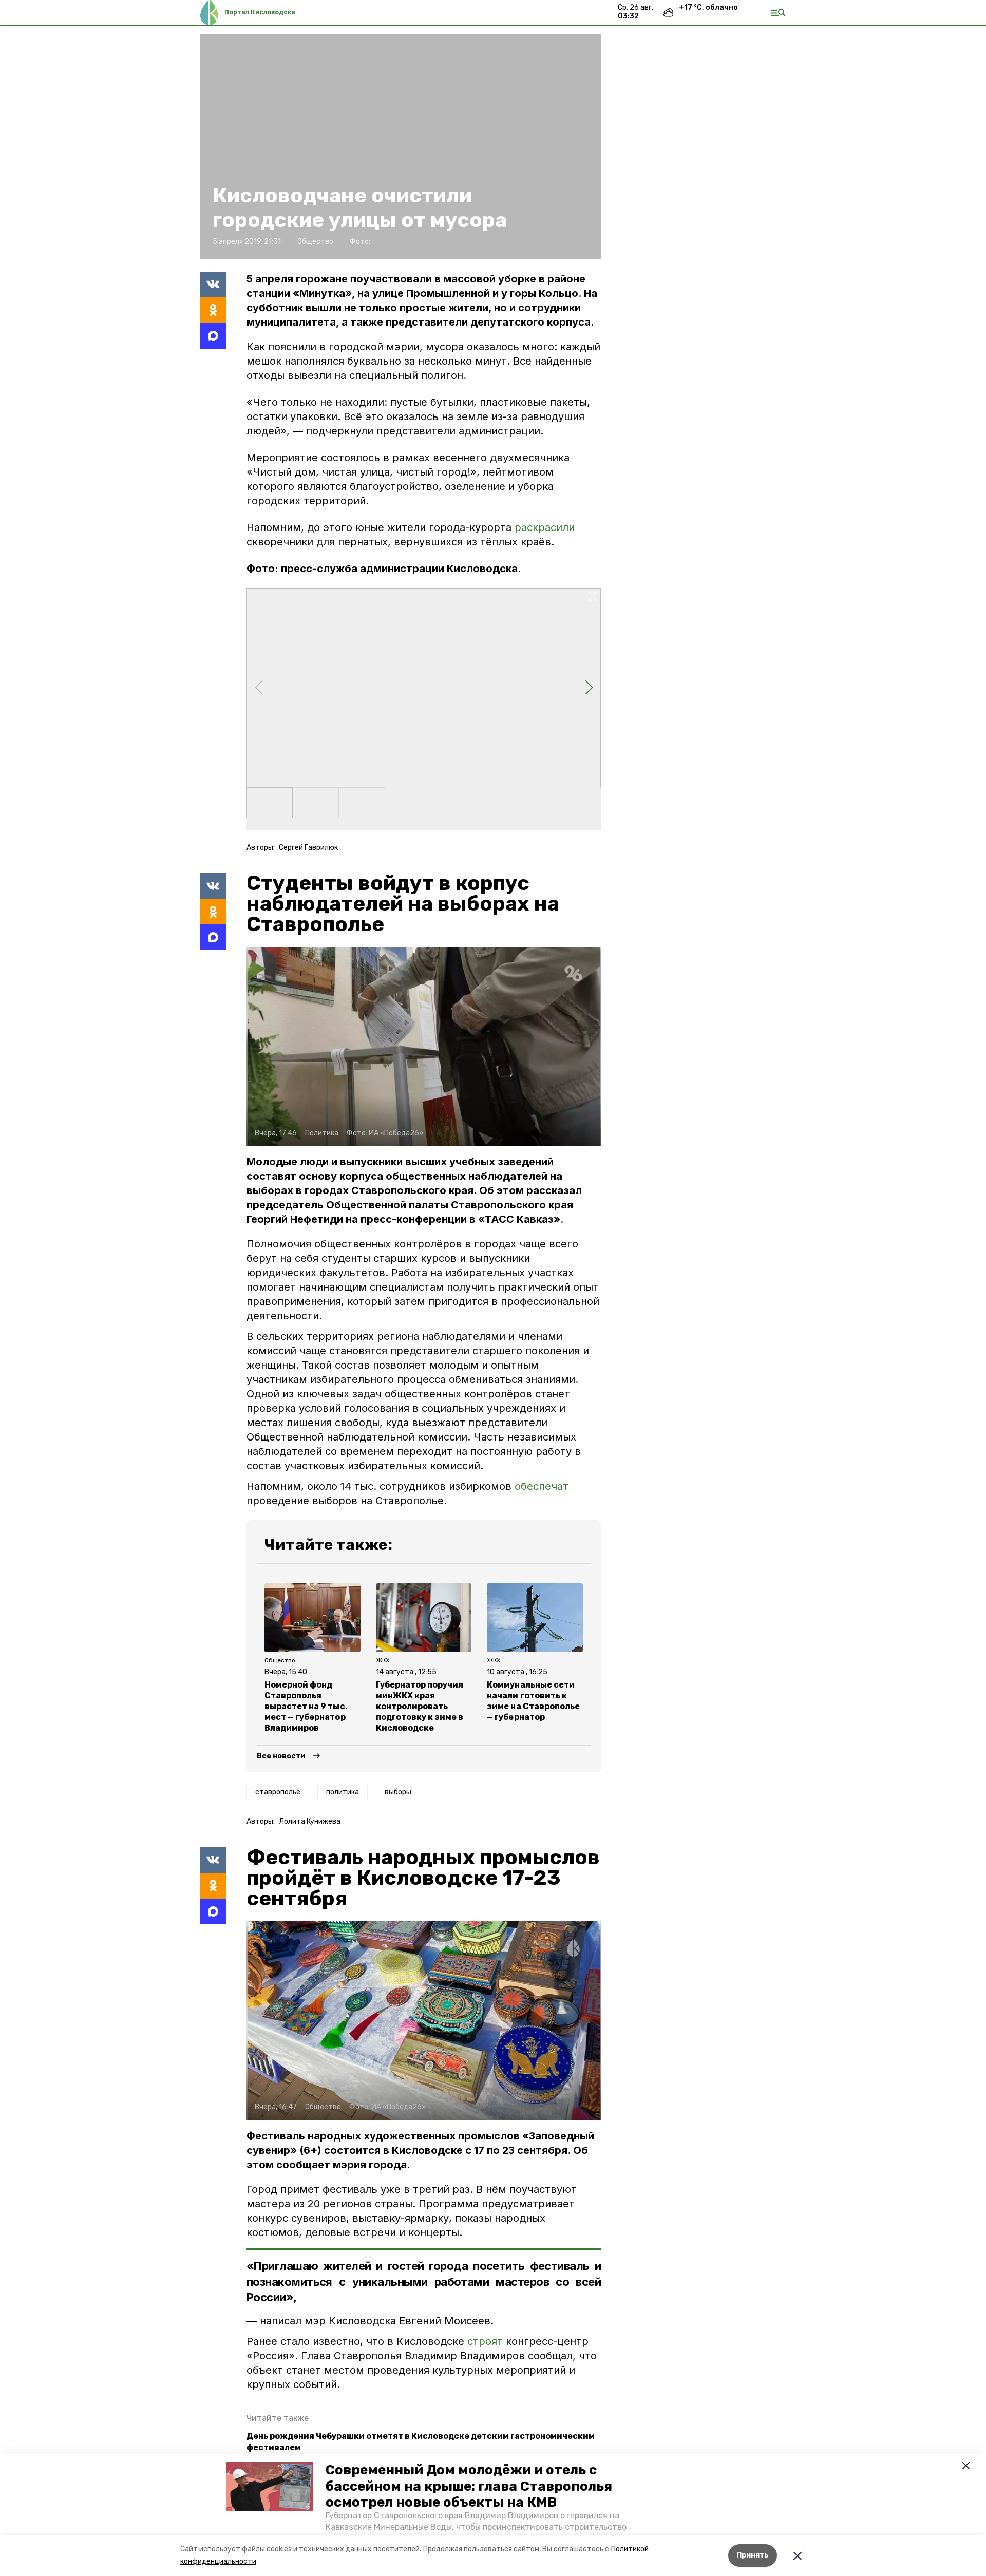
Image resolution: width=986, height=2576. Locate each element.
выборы (398, 1792)
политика (343, 1792)
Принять (753, 2555)
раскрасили (545, 527)
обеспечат (542, 1486)
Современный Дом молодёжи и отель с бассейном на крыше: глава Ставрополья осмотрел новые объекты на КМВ (469, 2486)
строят (487, 2341)
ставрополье (278, 1792)
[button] (270, 2487)
